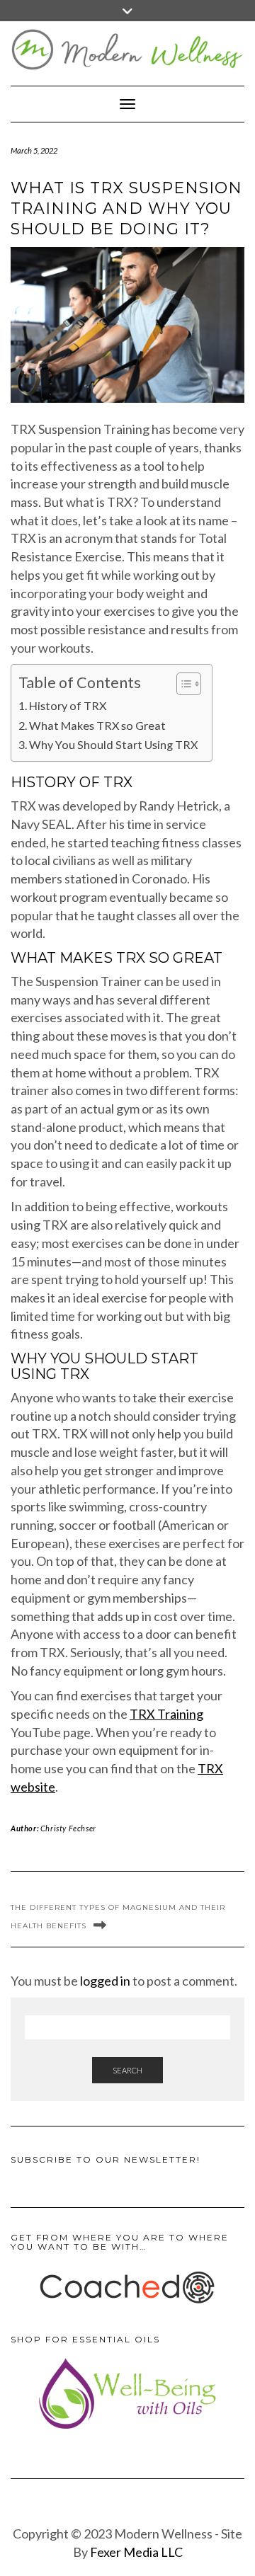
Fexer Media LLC (136, 2552)
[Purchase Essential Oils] (127, 2393)
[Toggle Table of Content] (182, 684)
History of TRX (68, 705)
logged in (105, 1981)
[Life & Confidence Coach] (127, 2288)
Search (127, 2070)
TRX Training (166, 1714)
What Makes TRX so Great (97, 725)
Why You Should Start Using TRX (113, 744)
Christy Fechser (68, 1828)
